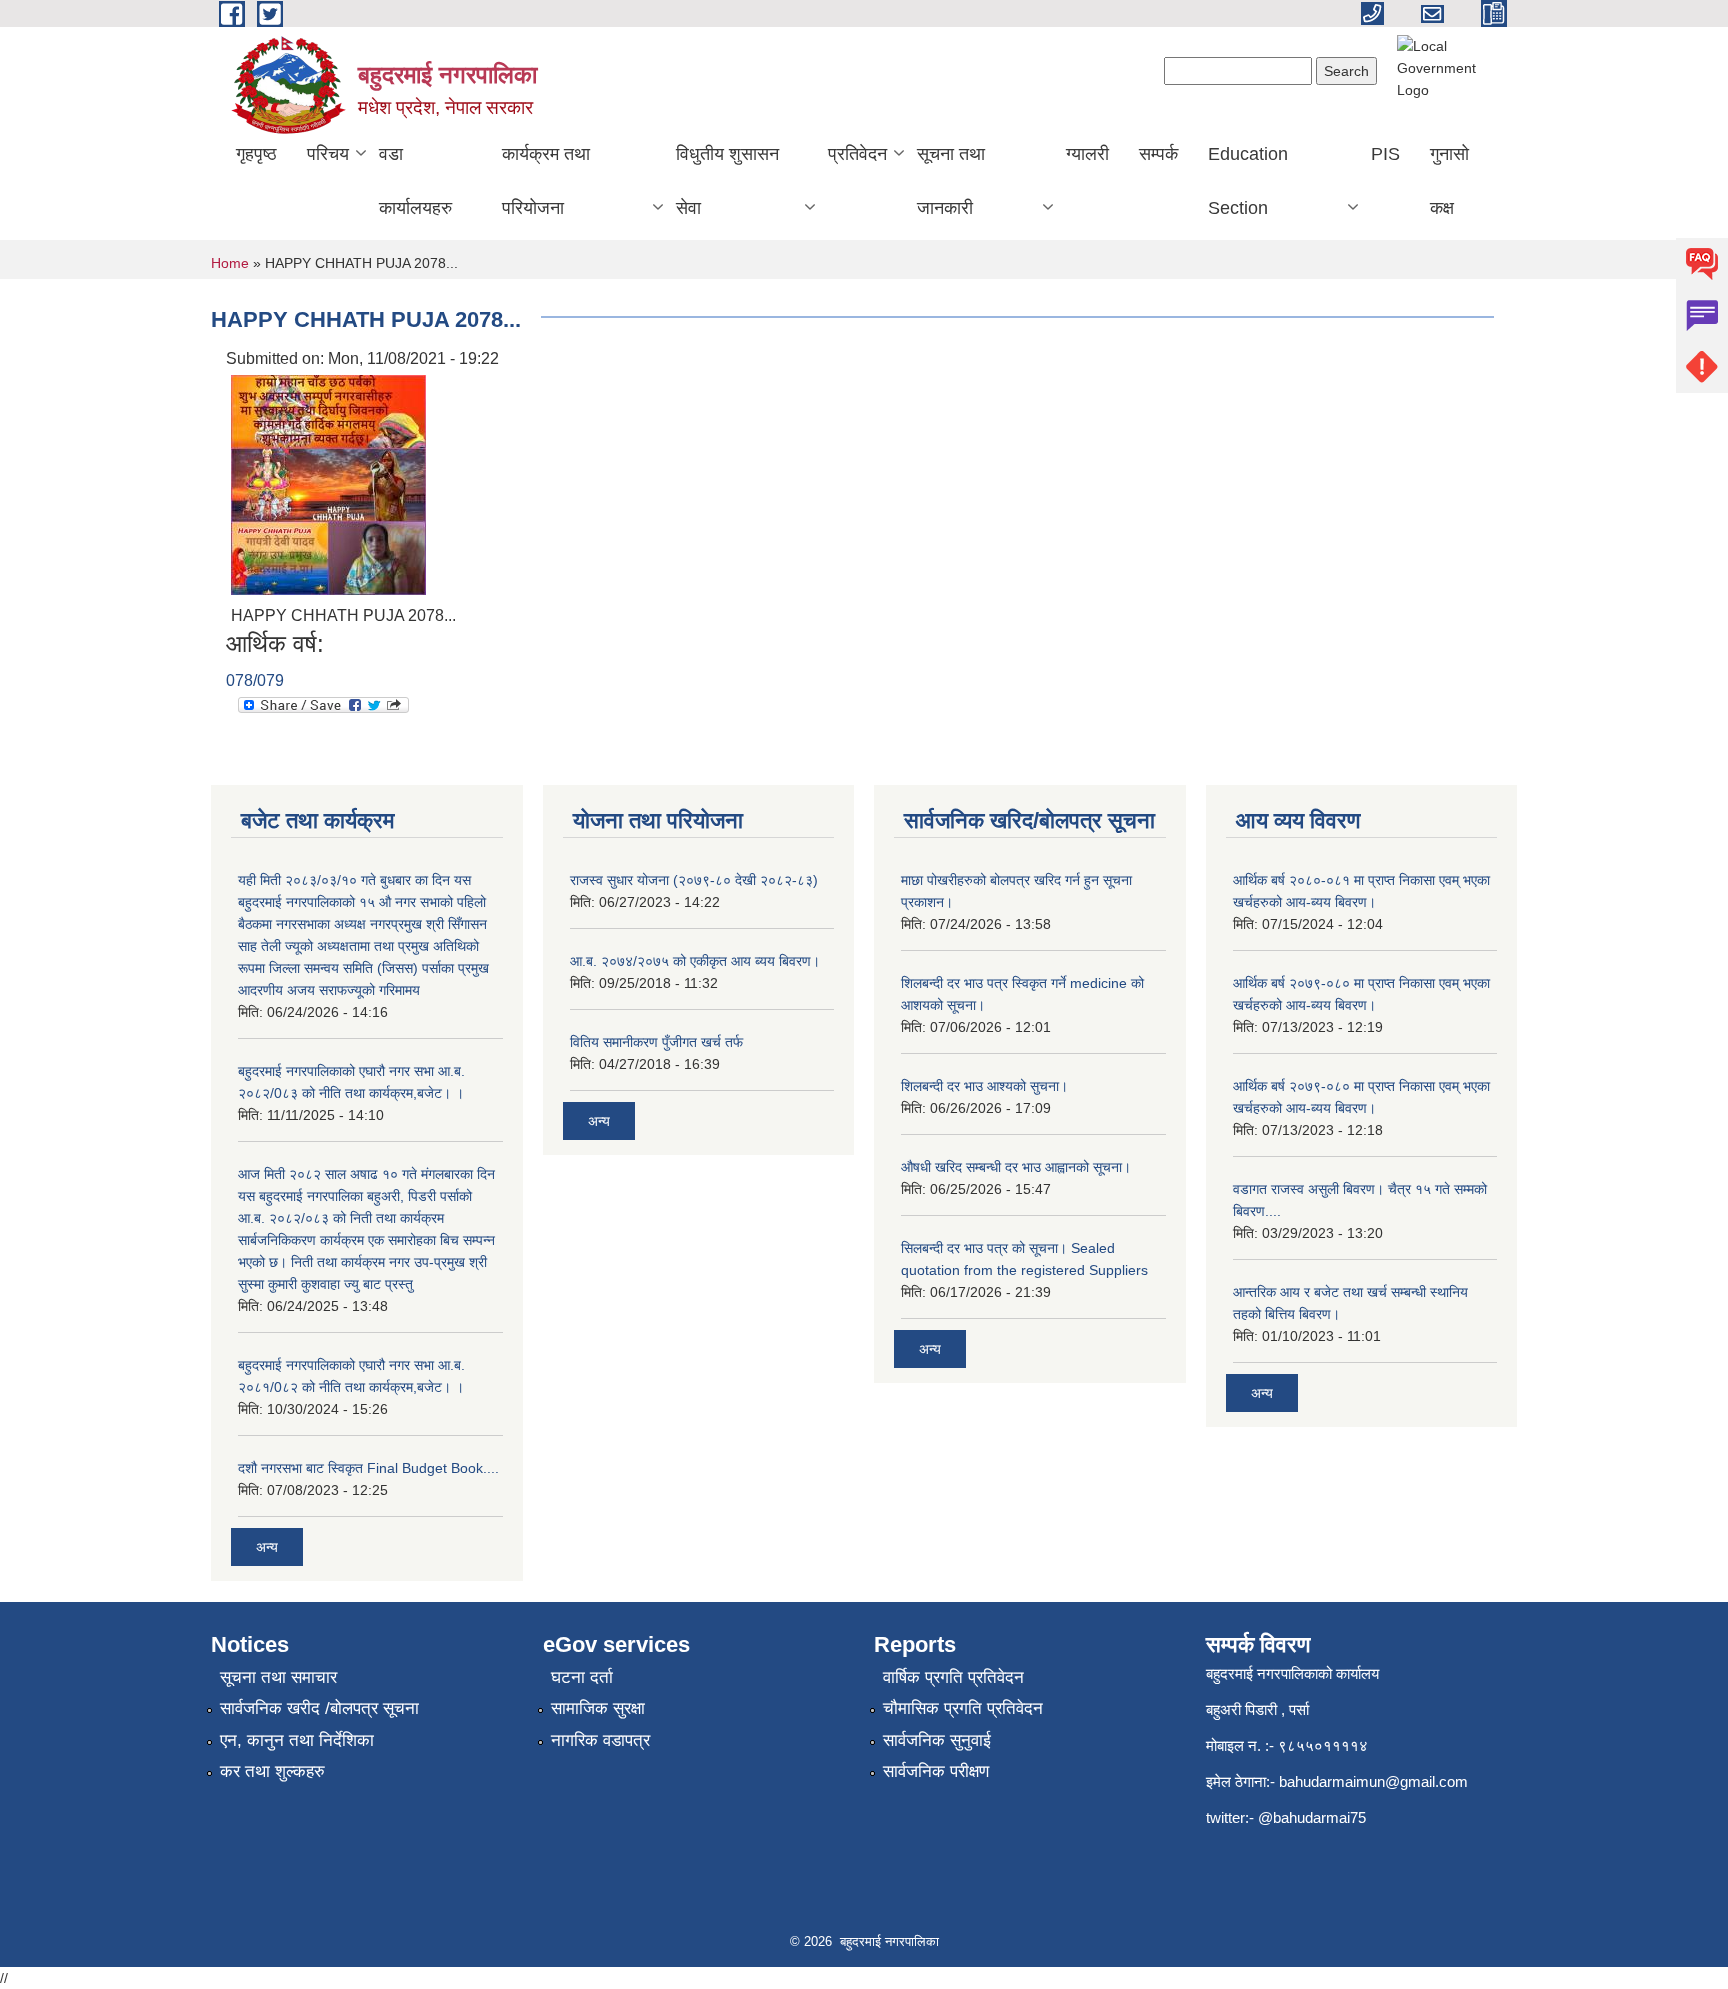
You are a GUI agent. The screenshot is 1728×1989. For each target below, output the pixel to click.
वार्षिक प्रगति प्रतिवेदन (953, 1677)
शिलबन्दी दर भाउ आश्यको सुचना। (984, 1086)
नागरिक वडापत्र (600, 1740)
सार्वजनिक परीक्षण (936, 1771)
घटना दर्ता (582, 1677)
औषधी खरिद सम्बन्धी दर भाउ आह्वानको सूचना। (1016, 1167)
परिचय (328, 154)
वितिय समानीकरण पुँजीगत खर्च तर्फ (656, 1042)
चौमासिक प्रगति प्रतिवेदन (963, 1708)
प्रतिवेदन (857, 154)
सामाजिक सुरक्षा (598, 1708)
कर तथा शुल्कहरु (272, 1771)
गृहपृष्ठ (256, 154)
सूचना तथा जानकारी (951, 181)
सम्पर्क (1158, 154)
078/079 (255, 680)
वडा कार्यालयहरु (415, 181)
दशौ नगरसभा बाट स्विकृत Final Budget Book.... (368, 1468)
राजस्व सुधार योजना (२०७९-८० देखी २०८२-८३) (694, 880)
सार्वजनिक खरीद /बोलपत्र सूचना (319, 1708)
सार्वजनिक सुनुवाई (937, 1740)
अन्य (267, 1547)
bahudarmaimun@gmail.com (1373, 1781)
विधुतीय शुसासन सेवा (727, 181)
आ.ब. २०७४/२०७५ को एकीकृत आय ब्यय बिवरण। (695, 961)
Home (230, 263)
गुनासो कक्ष (1449, 181)
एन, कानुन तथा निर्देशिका (297, 1740)
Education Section (1248, 181)
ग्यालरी (1087, 154)
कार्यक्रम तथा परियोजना (546, 181)
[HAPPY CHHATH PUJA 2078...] (328, 483)
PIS (1385, 154)
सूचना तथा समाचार (278, 1677)
